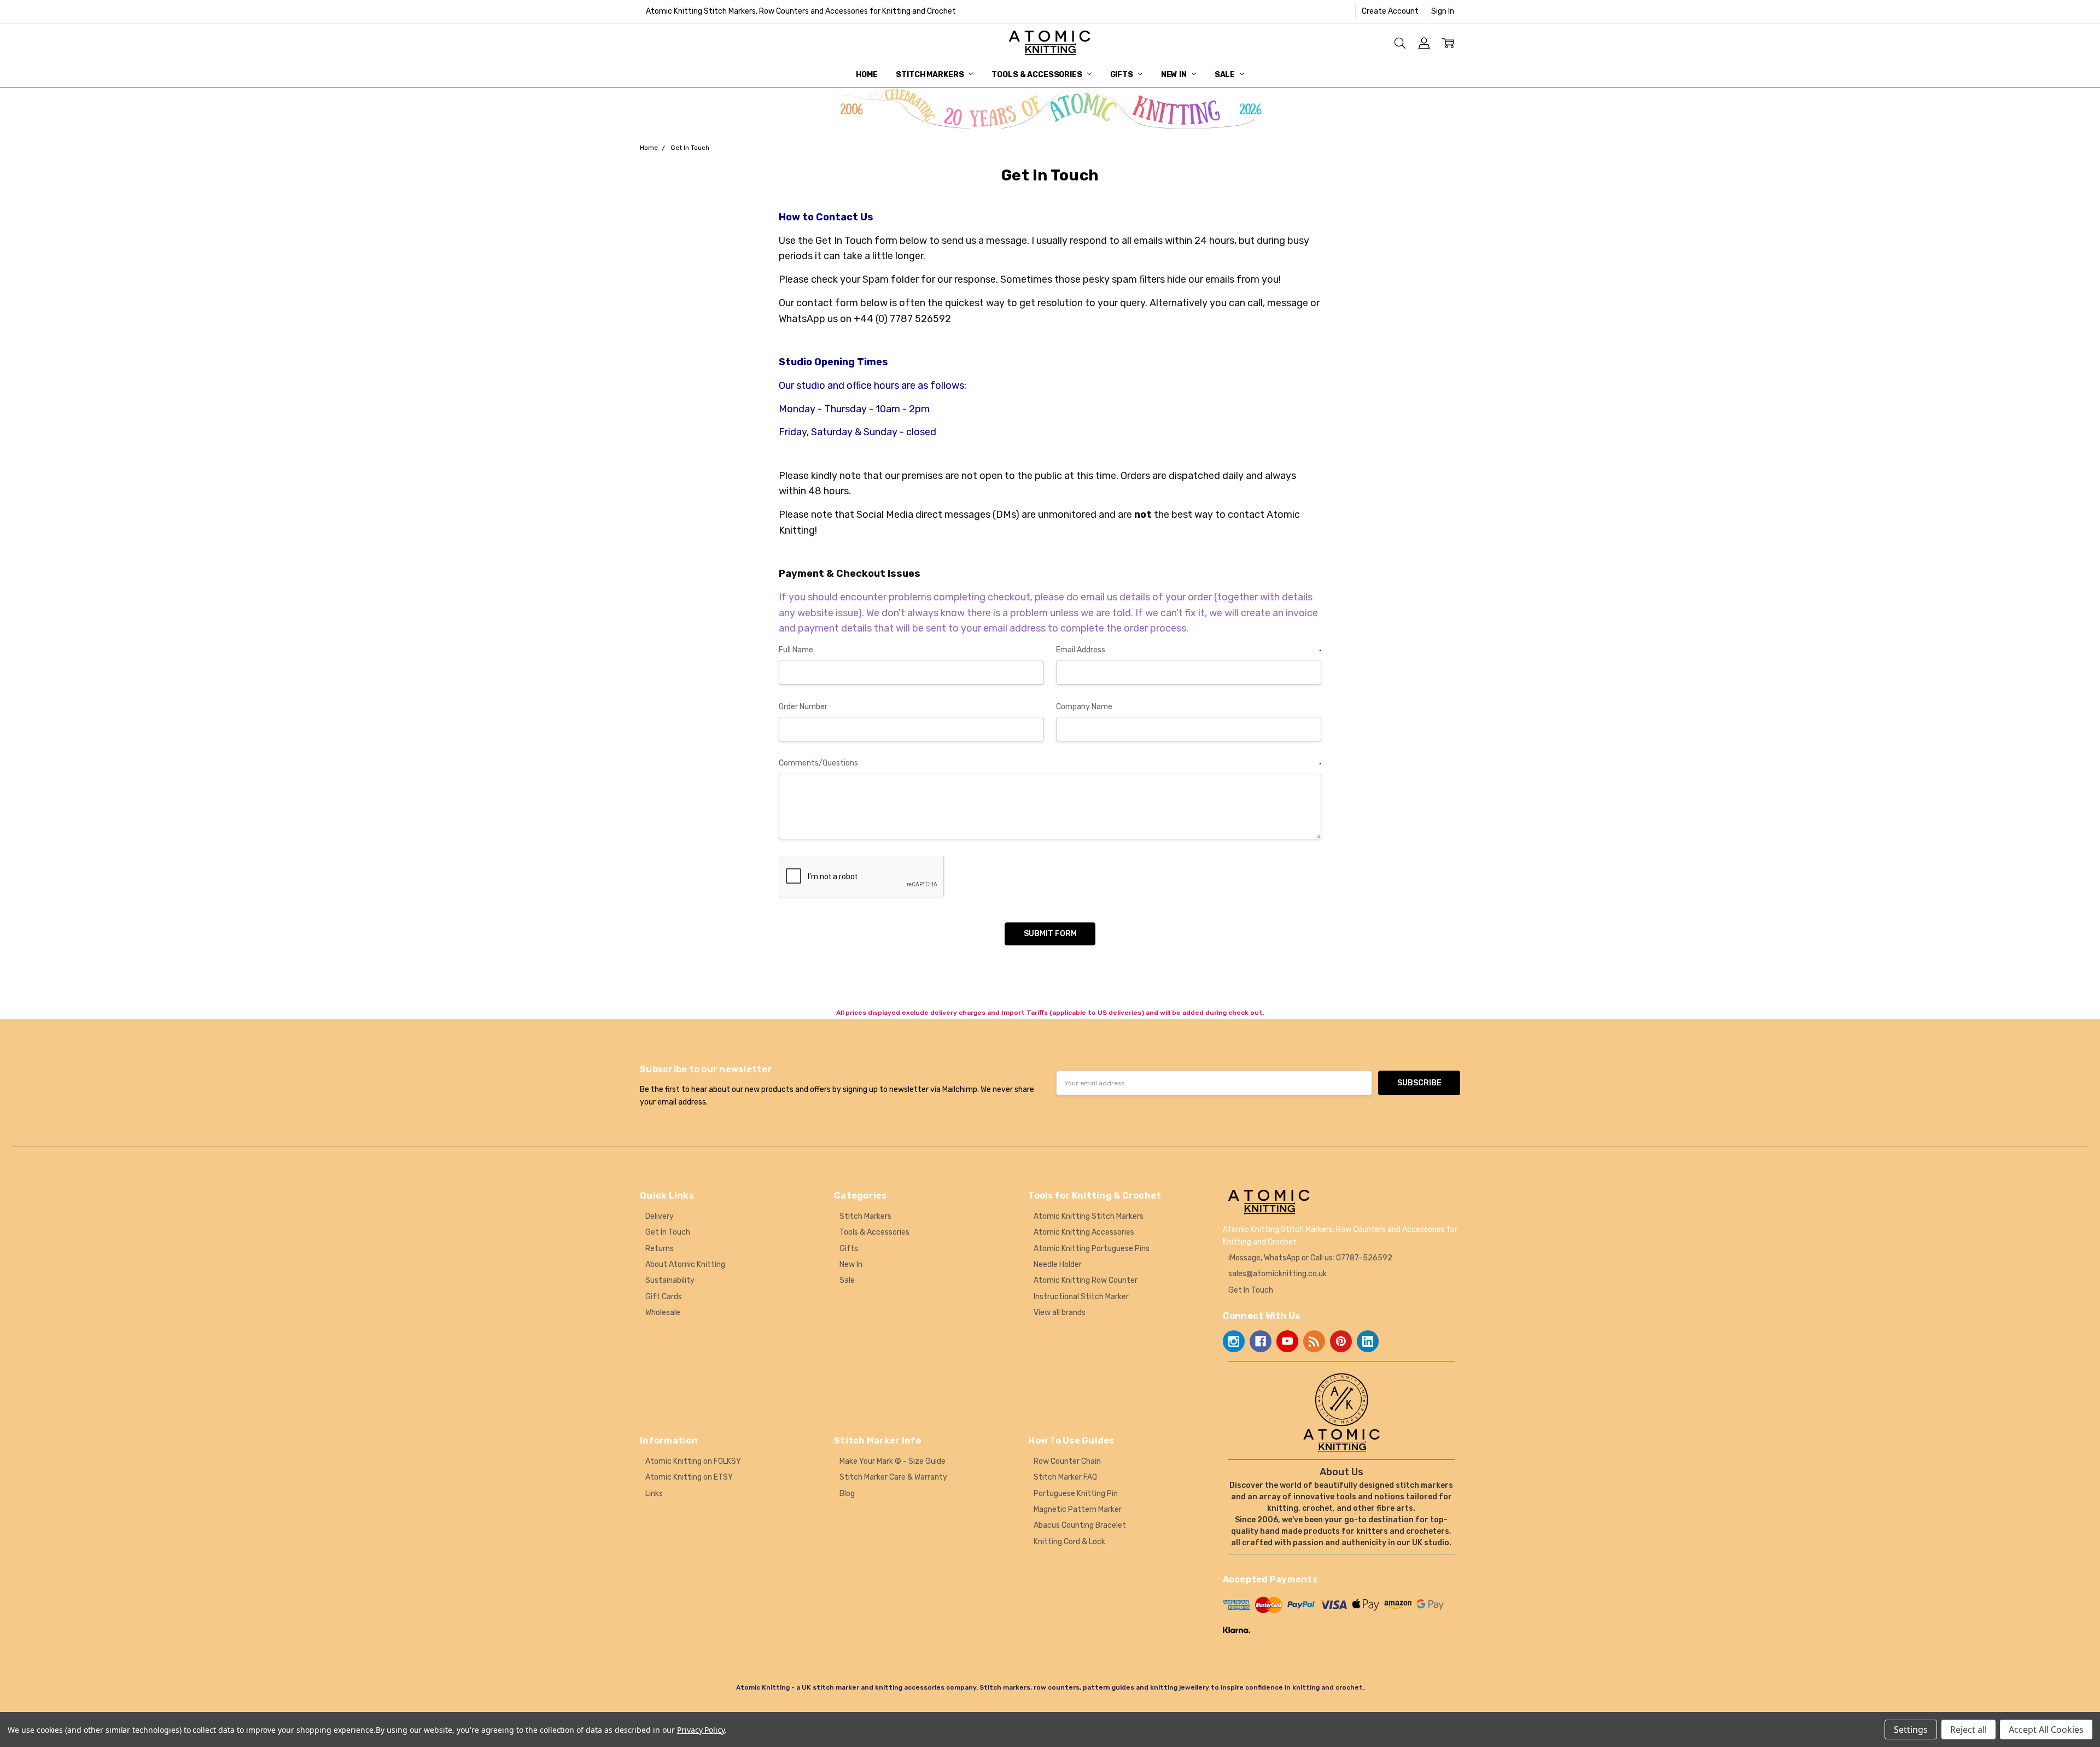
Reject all (1968, 1730)
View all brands (1060, 1313)
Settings (1911, 1730)
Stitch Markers (931, 75)
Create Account (1390, 11)
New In (1175, 75)
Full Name (796, 650)
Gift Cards (664, 1297)
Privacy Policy (701, 1730)
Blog (847, 1494)
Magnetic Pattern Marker (1078, 1509)
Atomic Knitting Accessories (1084, 1232)
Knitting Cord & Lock (1069, 1542)
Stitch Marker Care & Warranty (893, 1477)
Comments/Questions (1050, 763)
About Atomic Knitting (685, 1264)
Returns (660, 1249)
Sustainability (670, 1280)
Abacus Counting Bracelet (1080, 1525)
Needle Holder (1058, 1264)
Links (654, 1494)
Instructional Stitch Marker (1081, 1297)
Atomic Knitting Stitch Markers (1089, 1216)
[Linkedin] (1368, 1341)
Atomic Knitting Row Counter (1086, 1280)
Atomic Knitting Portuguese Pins (1092, 1249)
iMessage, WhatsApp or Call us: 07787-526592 (1310, 1258)
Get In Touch (668, 1232)
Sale (1226, 75)
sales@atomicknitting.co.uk (1277, 1274)
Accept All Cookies (2046, 1730)
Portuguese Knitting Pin (1076, 1494)
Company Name (1084, 707)
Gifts (1122, 75)
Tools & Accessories (1037, 75)
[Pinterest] (1341, 1341)
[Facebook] (1261, 1341)
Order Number (803, 707)
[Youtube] (1287, 1341)
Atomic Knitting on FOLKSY (693, 1461)
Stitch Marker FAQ (1065, 1477)
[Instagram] (1234, 1341)
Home (867, 75)
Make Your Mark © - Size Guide (892, 1461)
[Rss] (1314, 1341)
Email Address (1189, 650)
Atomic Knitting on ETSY (689, 1477)
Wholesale (663, 1313)
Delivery (660, 1216)
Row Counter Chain (1067, 1461)
